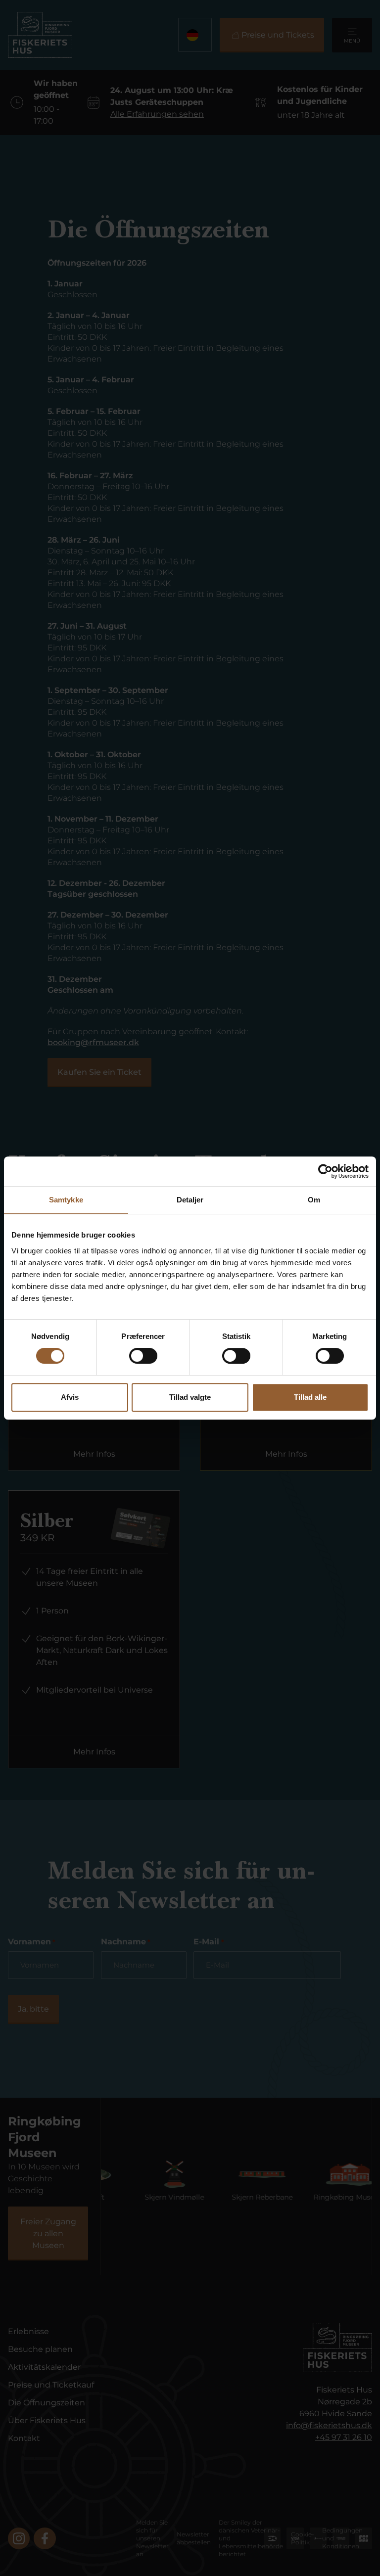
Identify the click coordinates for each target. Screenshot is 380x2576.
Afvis (70, 1397)
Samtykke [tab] (66, 1200)
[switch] (143, 1356)
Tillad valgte (190, 1397)
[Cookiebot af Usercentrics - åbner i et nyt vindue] (325, 1171)
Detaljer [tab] (190, 1200)
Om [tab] (314, 1200)
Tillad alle (310, 1397)
